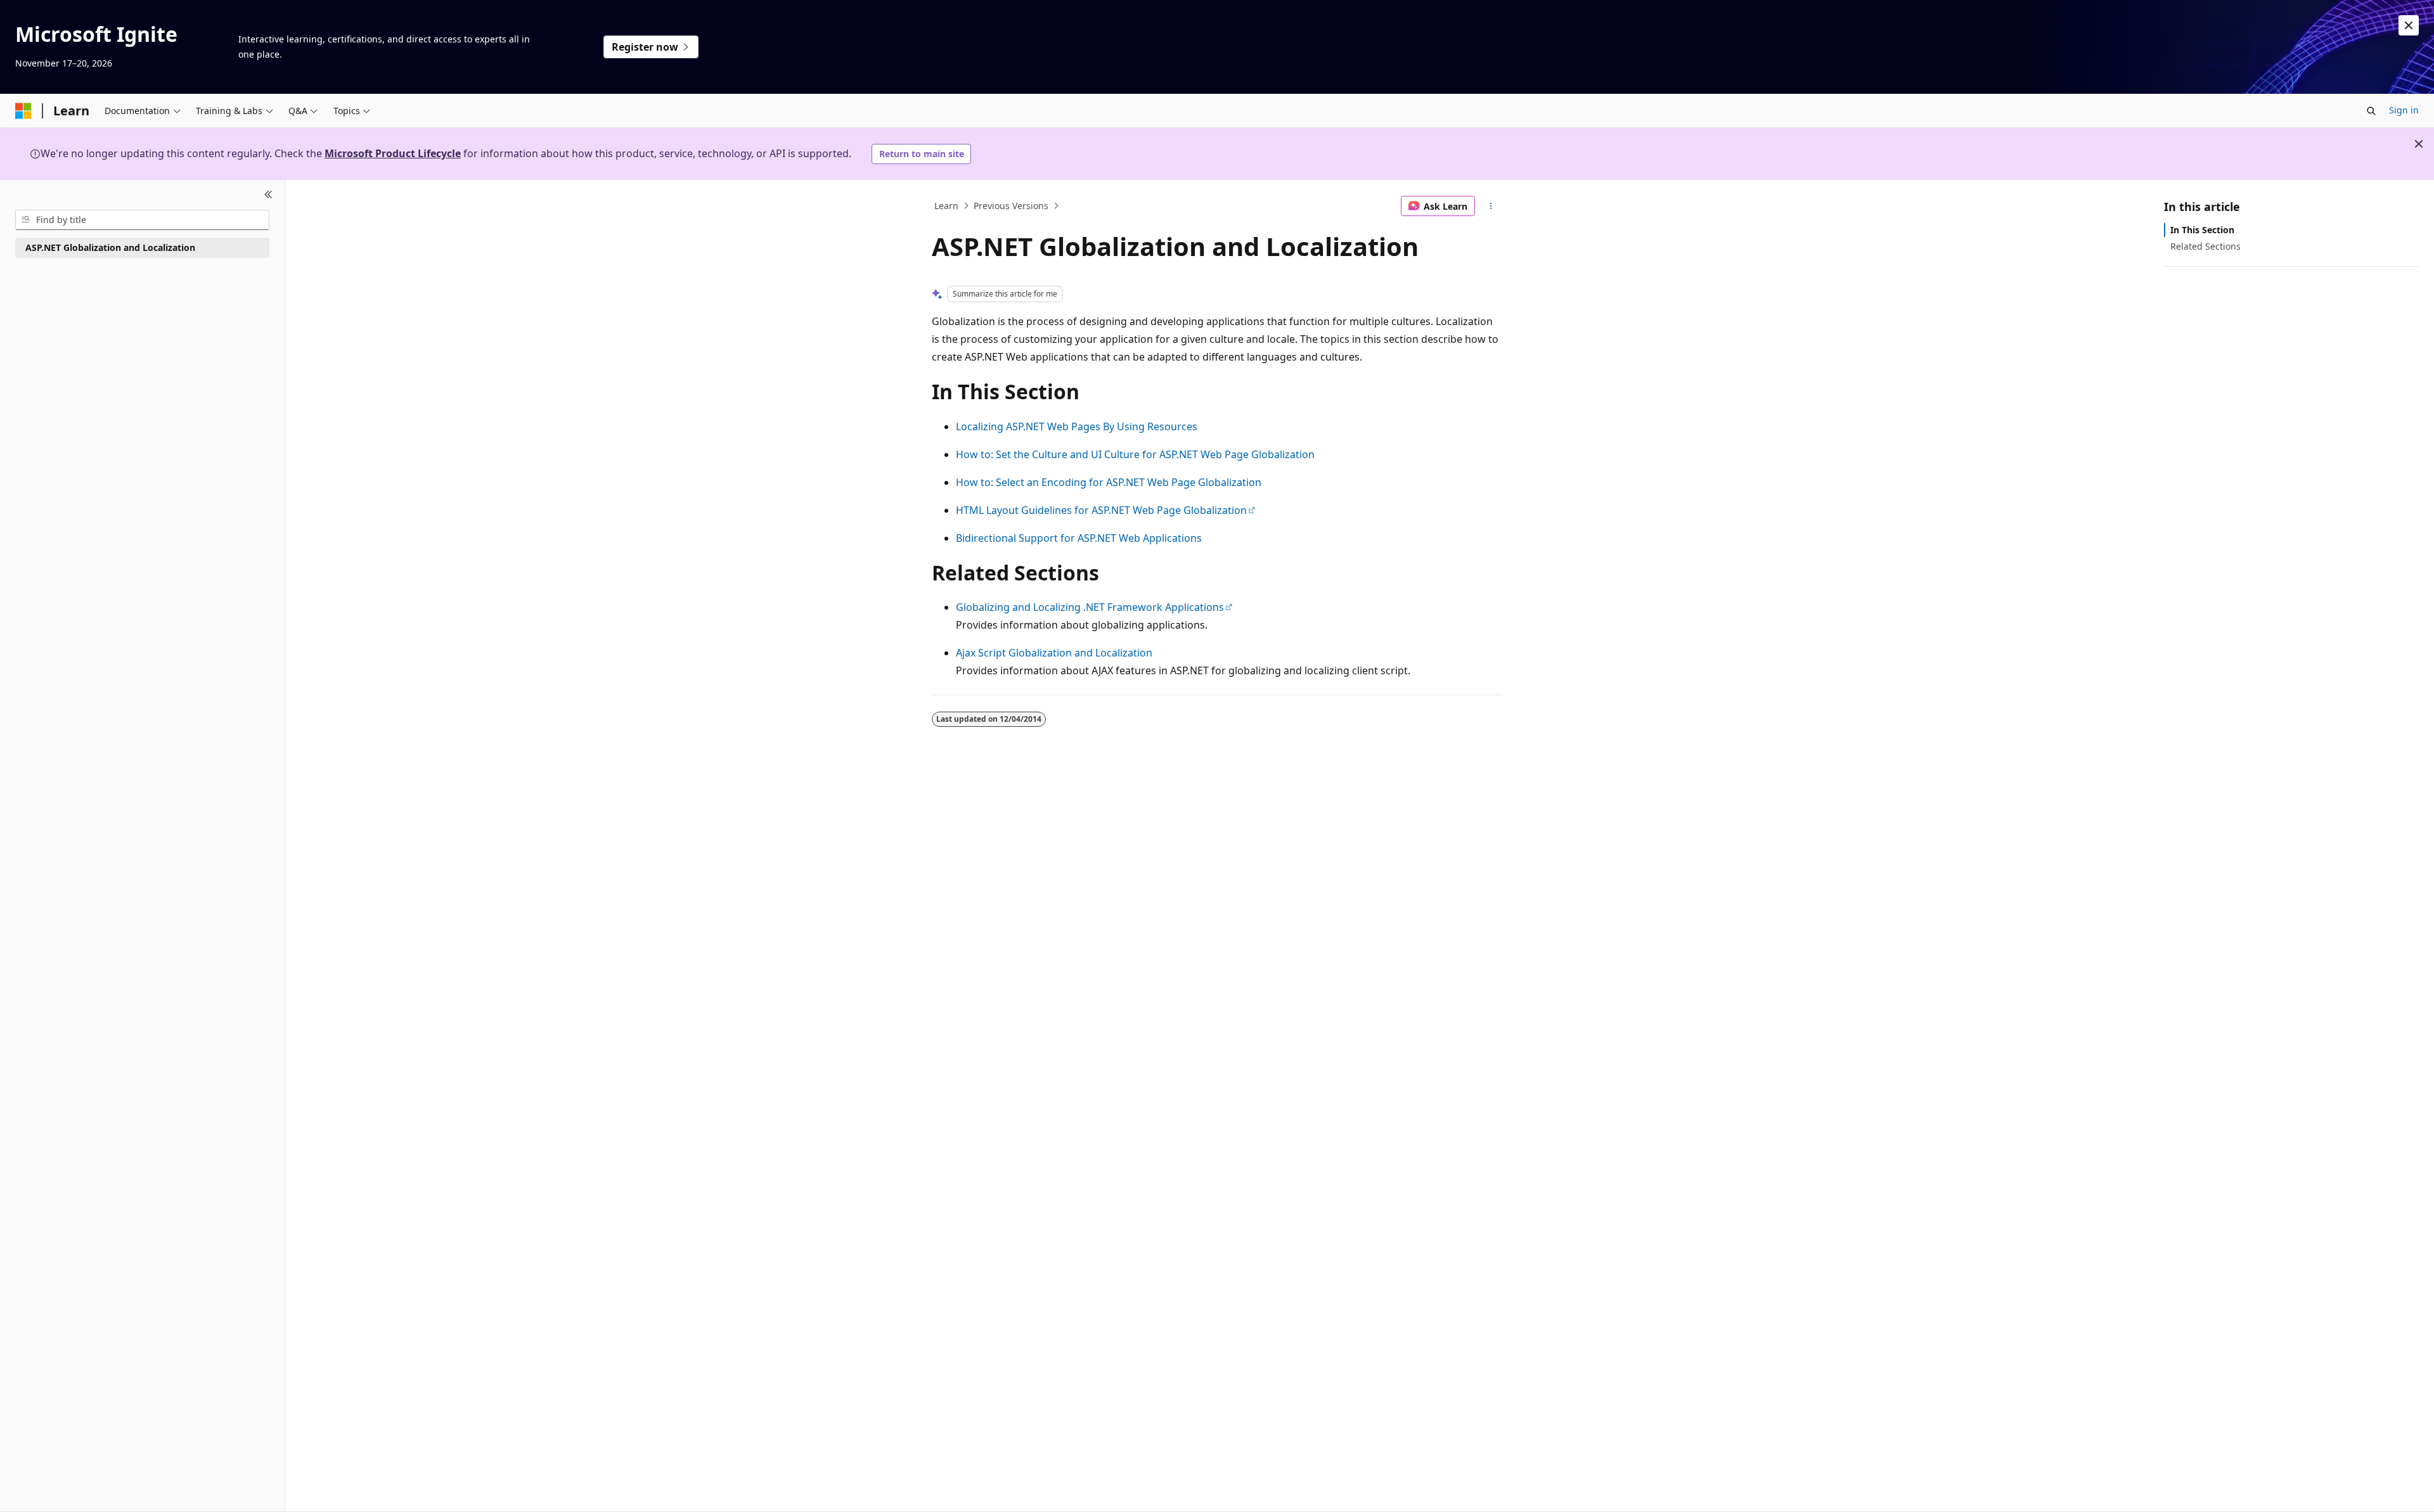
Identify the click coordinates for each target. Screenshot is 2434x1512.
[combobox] (142, 220)
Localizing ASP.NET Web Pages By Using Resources (1077, 426)
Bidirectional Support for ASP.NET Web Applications (1079, 538)
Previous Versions (1011, 206)
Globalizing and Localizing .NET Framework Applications (1090, 607)
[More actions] (1491, 206)
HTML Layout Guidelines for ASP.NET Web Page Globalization (1101, 510)
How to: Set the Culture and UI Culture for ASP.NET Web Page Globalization (1135, 454)
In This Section (2202, 230)
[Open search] (2371, 111)
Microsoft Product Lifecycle (393, 153)
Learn (946, 206)
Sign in (2404, 110)
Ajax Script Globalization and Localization (1054, 653)
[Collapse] (268, 195)
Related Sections (2205, 246)
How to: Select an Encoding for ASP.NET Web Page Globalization (1109, 482)
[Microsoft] (23, 111)
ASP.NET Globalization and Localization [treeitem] (110, 247)
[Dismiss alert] (2409, 25)
